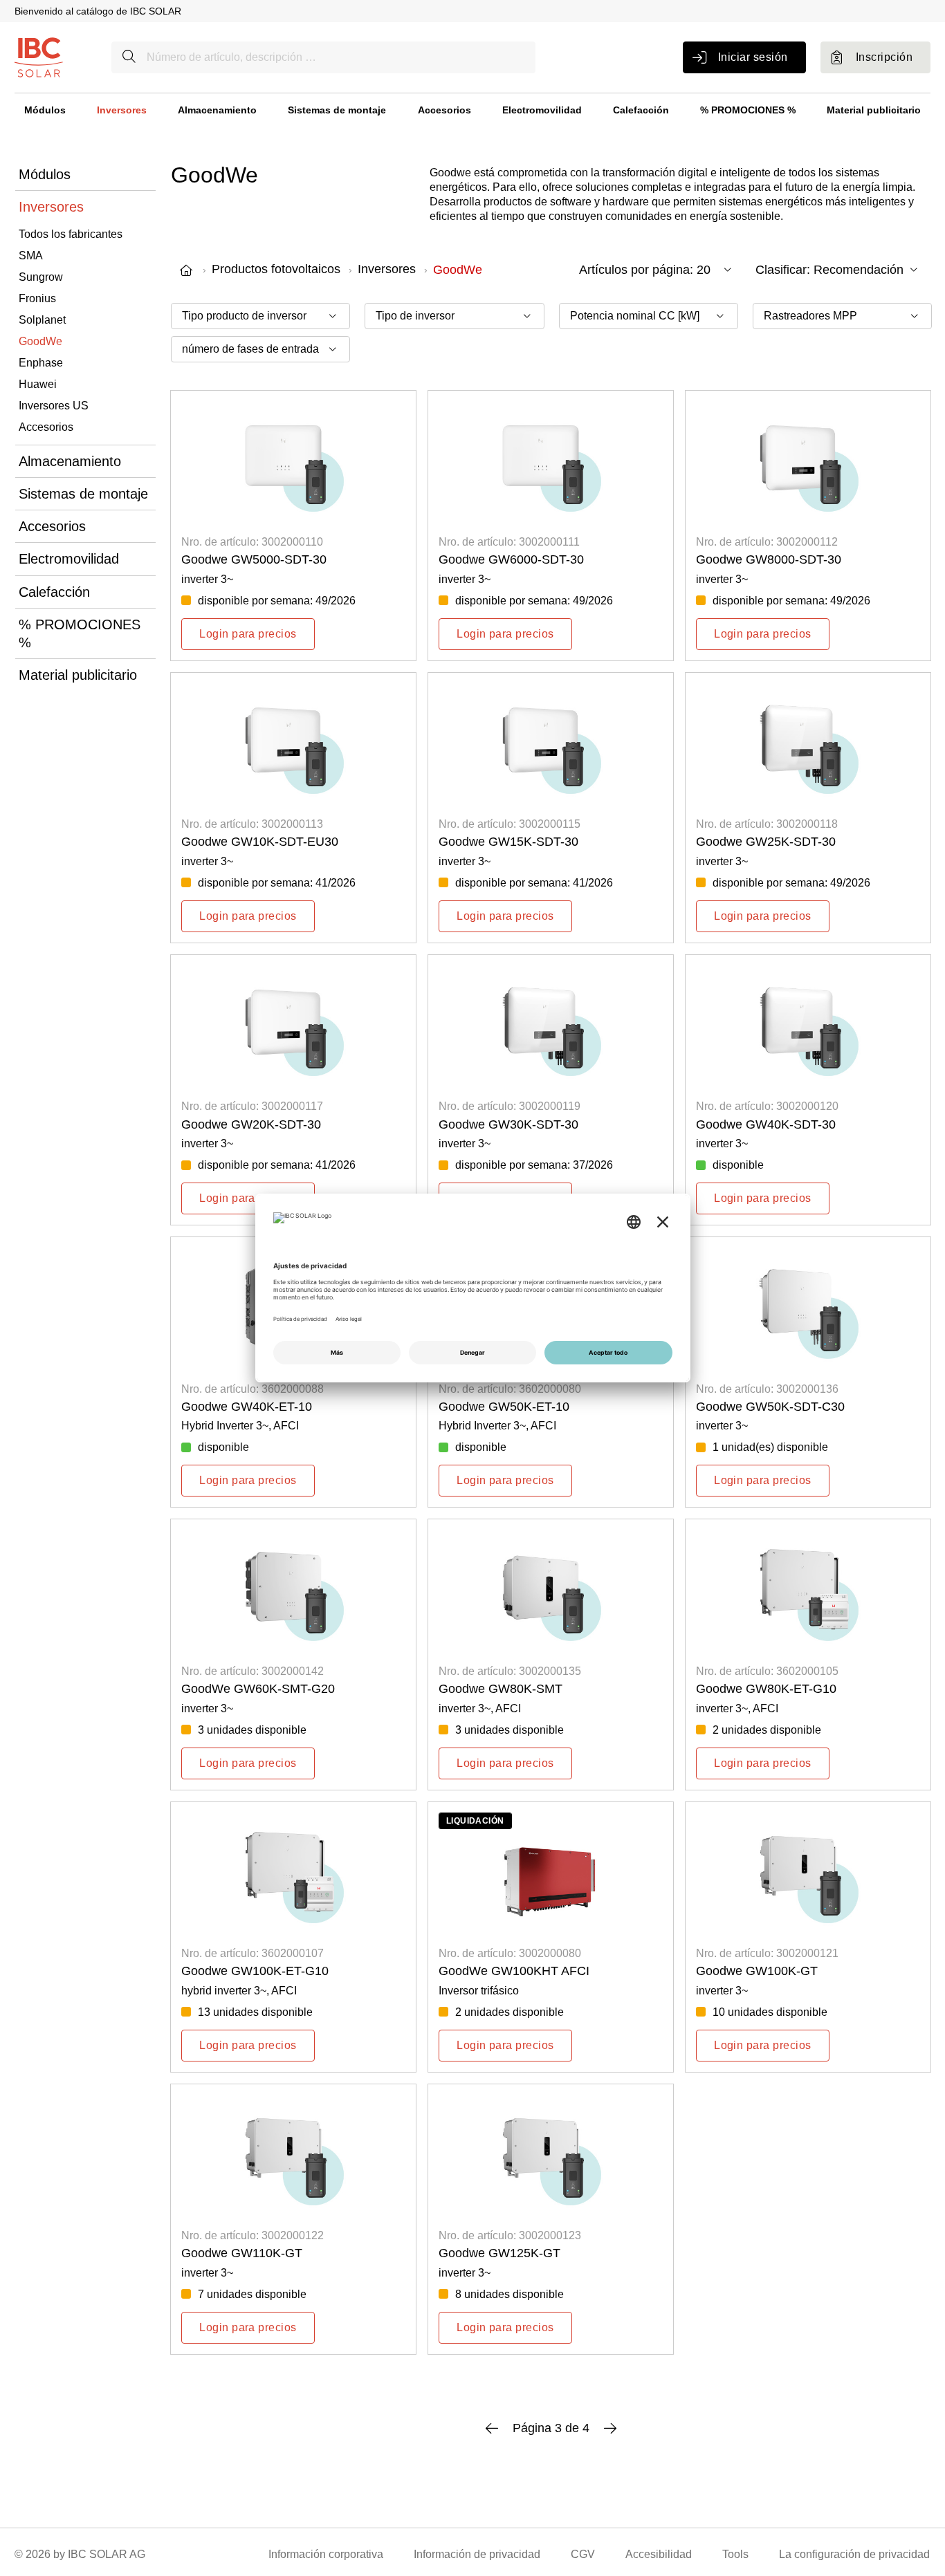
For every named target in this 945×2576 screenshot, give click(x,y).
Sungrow (41, 277)
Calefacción (641, 110)
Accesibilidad (659, 2554)
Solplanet (42, 320)
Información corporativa (326, 2554)
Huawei (38, 384)
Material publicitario (874, 110)
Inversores (122, 110)
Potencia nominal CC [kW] (635, 316)
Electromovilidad (542, 110)
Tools (735, 2554)
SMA (31, 256)
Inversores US (54, 406)
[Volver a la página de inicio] (39, 56)
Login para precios (248, 634)
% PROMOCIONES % (748, 110)
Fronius (37, 298)
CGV (583, 2554)
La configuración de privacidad (854, 2554)
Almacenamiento (217, 110)
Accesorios (444, 110)
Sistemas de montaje (337, 110)
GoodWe (40, 341)
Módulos (45, 110)
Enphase (41, 363)
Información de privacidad (477, 2554)
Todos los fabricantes (71, 234)
